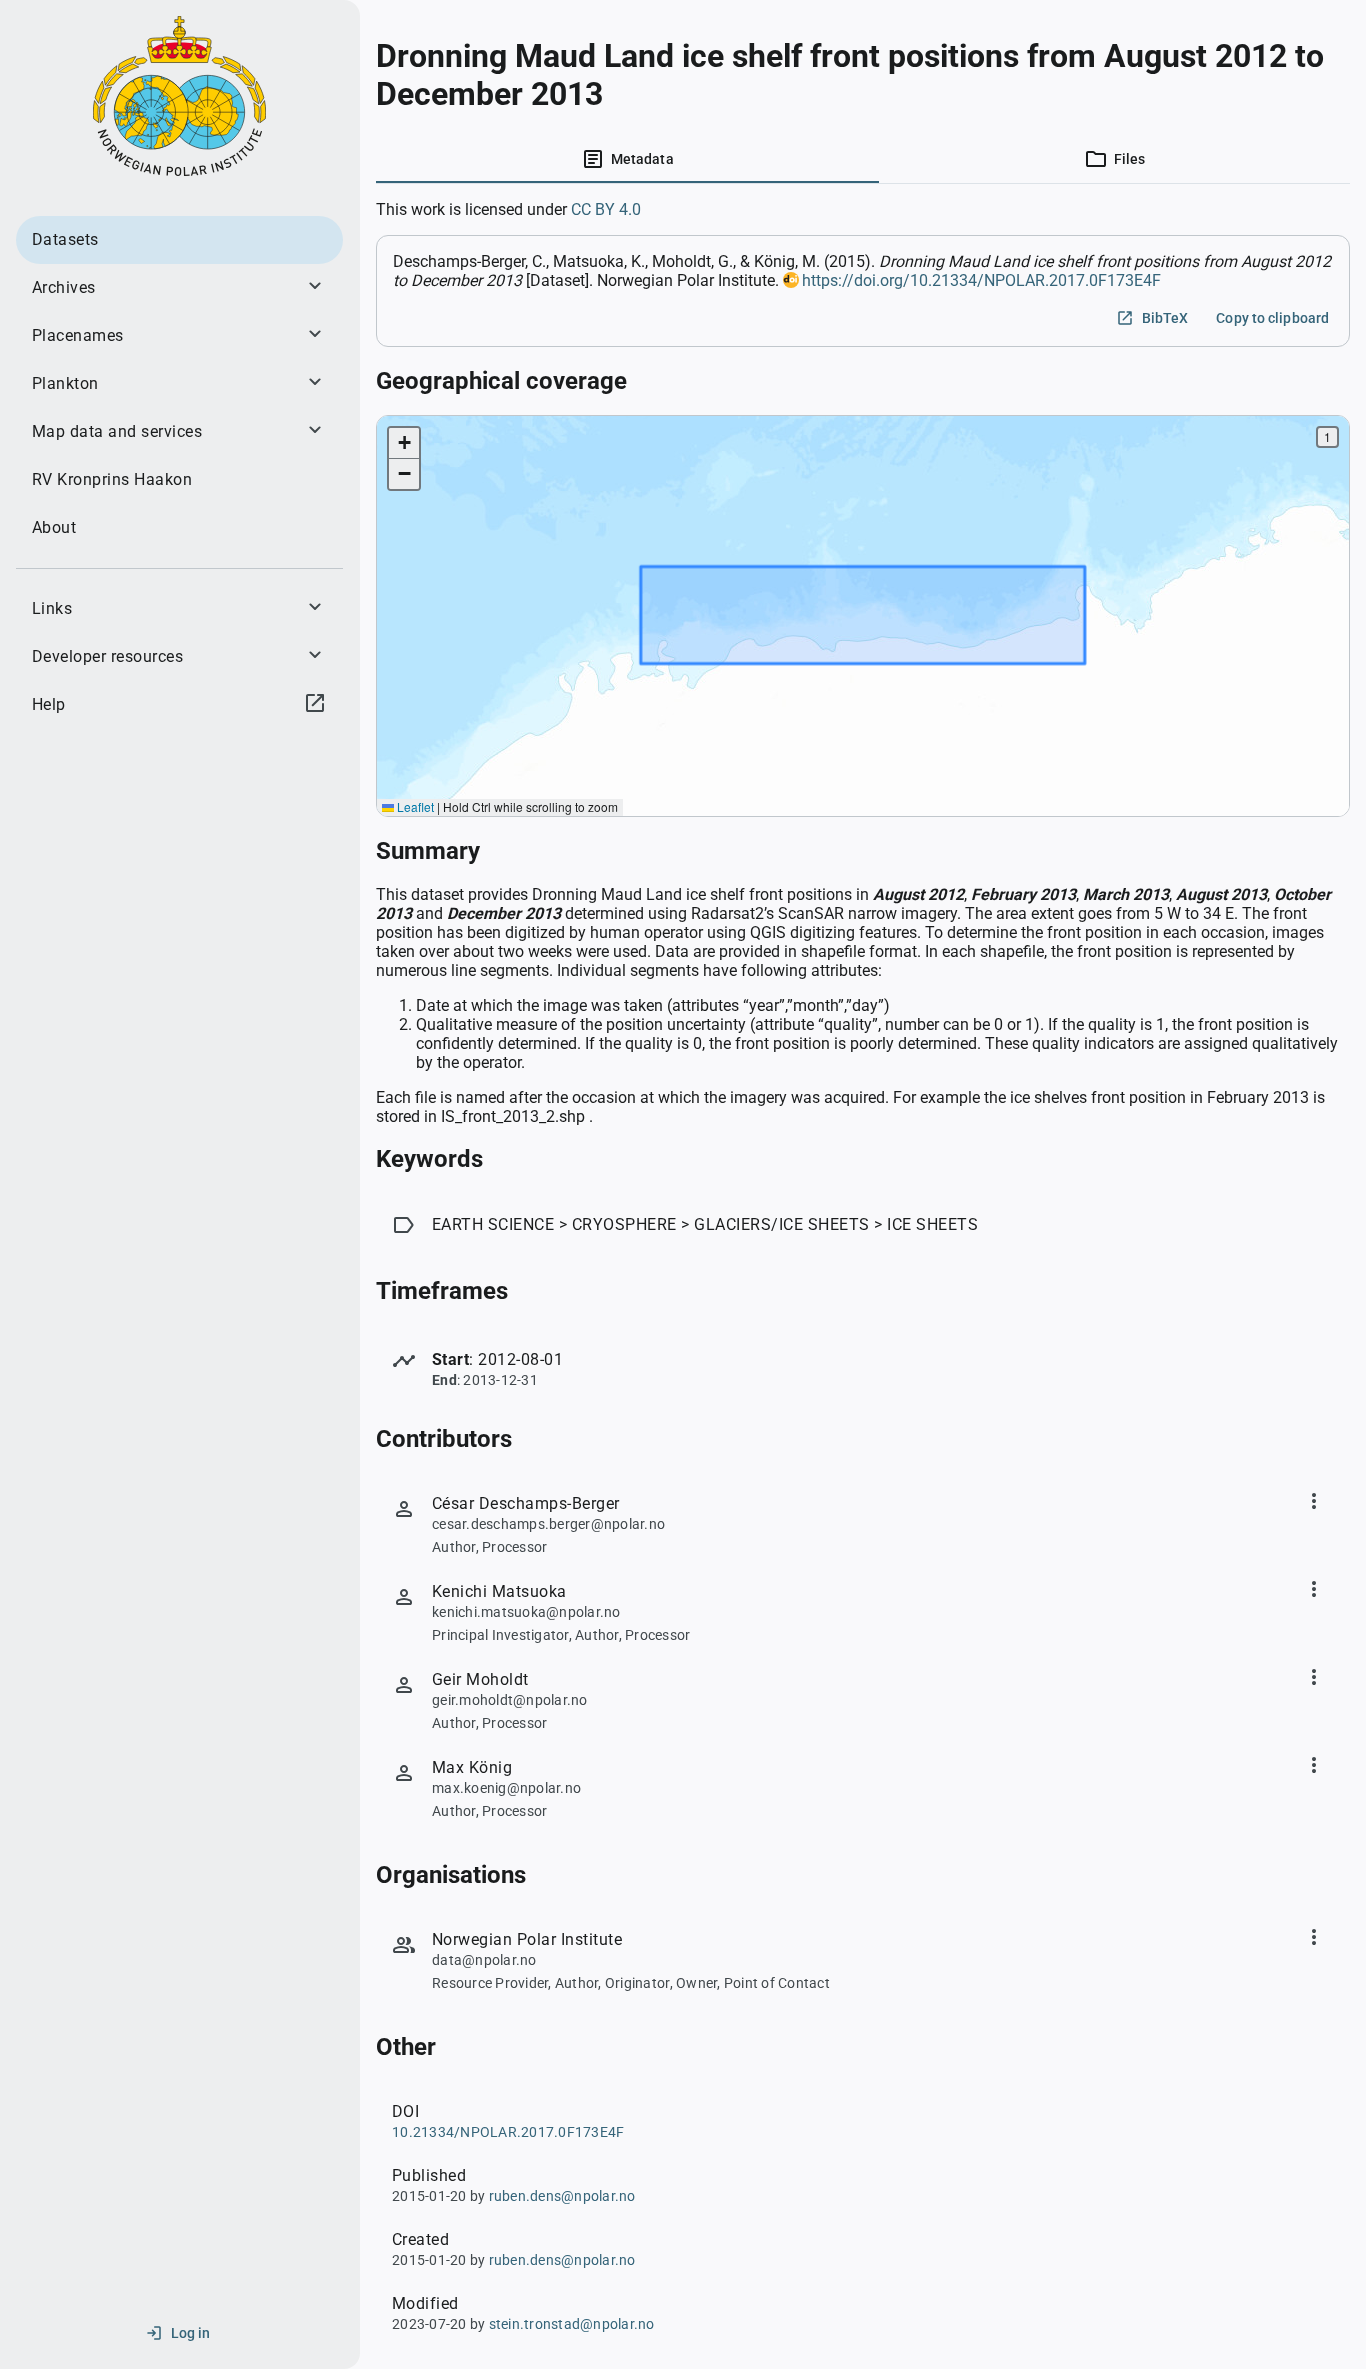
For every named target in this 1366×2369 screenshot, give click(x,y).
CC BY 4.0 (606, 209)
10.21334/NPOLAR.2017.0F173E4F (508, 2132)
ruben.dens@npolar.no (562, 2196)
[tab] (627, 159)
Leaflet (414, 806)
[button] (404, 443)
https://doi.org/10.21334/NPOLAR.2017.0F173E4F (981, 280)
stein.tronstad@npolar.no (572, 2324)
